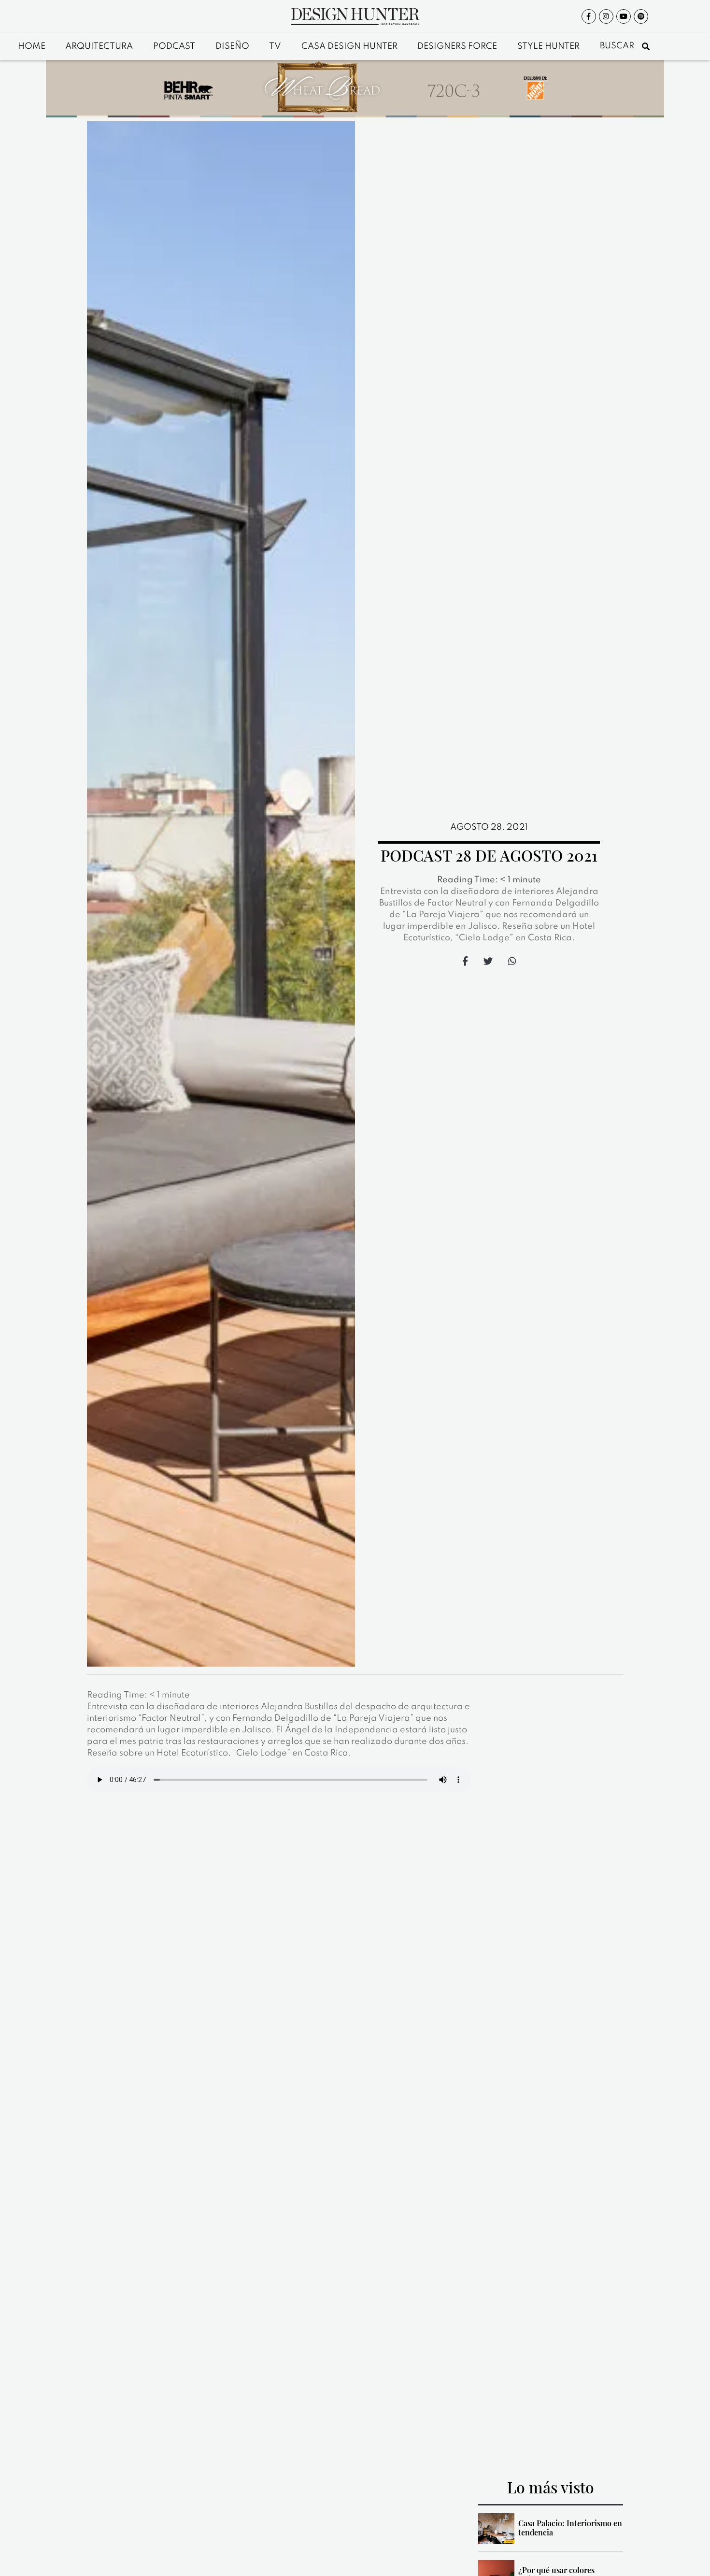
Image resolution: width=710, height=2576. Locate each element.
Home (32, 46)
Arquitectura (99, 46)
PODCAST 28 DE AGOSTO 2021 (489, 855)
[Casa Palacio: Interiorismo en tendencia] (496, 2529)
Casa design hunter (349, 46)
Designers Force (457, 46)
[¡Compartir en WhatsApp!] (512, 961)
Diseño (232, 46)
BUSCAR (618, 46)
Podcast (174, 46)
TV (275, 46)
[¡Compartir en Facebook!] (465, 961)
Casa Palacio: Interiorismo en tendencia (570, 2528)
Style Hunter (548, 46)
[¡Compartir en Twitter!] (488, 961)
